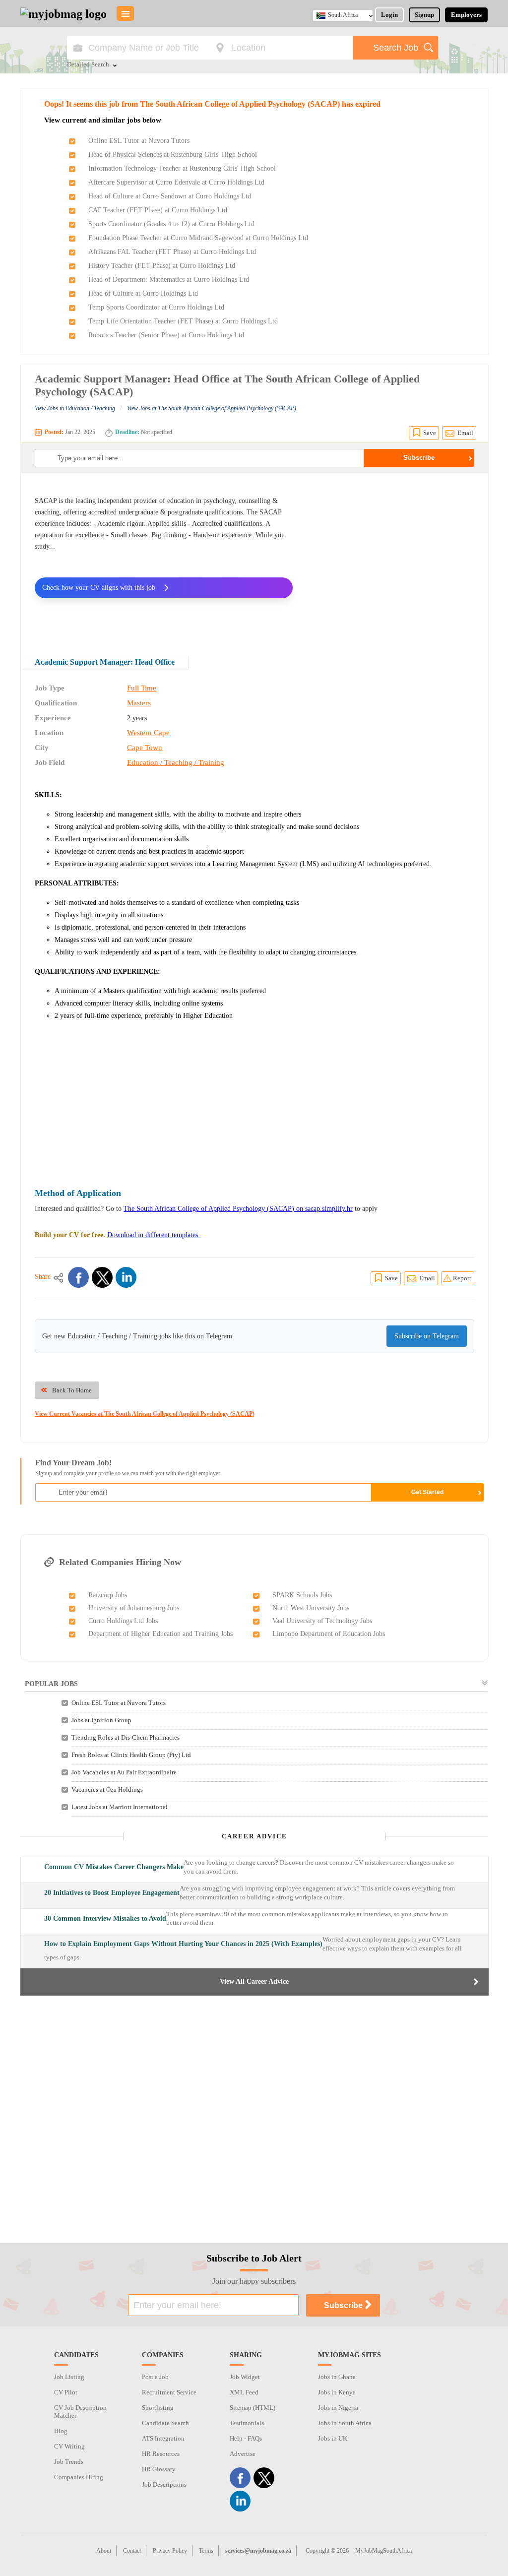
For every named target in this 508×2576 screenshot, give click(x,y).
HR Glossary (159, 2469)
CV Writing (69, 2446)
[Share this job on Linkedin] (126, 1277)
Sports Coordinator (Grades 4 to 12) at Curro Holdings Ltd (171, 224)
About (104, 2551)
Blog (61, 2431)
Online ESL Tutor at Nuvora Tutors (139, 141)
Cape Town (145, 748)
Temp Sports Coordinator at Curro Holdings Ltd (156, 307)
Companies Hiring (79, 2477)
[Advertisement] (391, 558)
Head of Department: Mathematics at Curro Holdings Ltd (169, 280)
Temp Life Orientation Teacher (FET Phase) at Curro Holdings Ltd (183, 321)
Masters (139, 703)
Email (465, 433)
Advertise (243, 2454)
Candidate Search (165, 2423)
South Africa (343, 15)
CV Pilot (66, 2392)
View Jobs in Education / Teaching (75, 408)
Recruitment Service (169, 2392)
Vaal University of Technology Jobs (322, 1621)
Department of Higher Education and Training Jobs (160, 1634)
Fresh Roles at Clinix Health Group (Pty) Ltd (131, 1755)
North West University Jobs (311, 1608)
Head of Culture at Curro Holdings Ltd (143, 293)
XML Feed (244, 2392)
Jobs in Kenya (337, 2392)
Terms (206, 2551)
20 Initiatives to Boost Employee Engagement (112, 1893)
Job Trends (69, 2462)
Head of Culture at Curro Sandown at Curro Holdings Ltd (170, 196)
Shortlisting (158, 2408)
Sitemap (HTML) (253, 2408)
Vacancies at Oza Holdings (107, 1790)
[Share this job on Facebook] (78, 1277)
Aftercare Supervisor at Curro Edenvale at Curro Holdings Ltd (176, 182)
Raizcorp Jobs (108, 1595)
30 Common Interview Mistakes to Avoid (105, 1918)
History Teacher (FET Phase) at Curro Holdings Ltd (162, 266)
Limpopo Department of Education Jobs (329, 1634)
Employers (466, 15)
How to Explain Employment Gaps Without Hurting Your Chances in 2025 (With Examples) (183, 1944)
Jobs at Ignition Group (101, 1720)
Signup (424, 15)
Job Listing (69, 2377)
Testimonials (247, 2423)
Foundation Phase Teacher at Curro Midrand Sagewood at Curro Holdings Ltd (198, 238)
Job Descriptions (164, 2484)
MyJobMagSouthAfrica (383, 2551)
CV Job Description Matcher (80, 2412)
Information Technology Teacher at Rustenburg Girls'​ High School (182, 168)
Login (389, 15)
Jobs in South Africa (345, 2423)
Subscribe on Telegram (427, 1336)
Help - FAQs (246, 2438)
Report (462, 1278)
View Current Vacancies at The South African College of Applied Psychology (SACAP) (145, 1414)
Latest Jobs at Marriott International (120, 1807)
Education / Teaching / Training (176, 762)
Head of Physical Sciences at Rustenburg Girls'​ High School (173, 155)
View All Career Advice (254, 1981)
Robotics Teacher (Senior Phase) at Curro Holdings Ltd (166, 335)
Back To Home (72, 1390)
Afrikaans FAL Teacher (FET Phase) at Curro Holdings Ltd (172, 252)
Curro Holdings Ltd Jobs (123, 1621)
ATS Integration (163, 2438)
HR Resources (161, 2454)
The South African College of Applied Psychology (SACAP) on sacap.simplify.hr (238, 1209)
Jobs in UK (333, 2438)
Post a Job (155, 2377)
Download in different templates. (154, 1235)
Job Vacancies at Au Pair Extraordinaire (124, 1772)
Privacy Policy (170, 2551)
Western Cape (148, 733)
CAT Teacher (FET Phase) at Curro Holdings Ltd (158, 210)
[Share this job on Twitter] (102, 1277)
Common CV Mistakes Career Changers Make (114, 1867)
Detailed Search (88, 65)
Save (430, 433)
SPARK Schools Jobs (302, 1595)
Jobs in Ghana (337, 2377)
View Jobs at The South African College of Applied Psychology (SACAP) (212, 408)
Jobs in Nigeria (338, 2408)
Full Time (142, 688)
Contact (132, 2551)
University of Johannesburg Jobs (134, 1608)
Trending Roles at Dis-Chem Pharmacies (126, 1737)
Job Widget (245, 2377)
